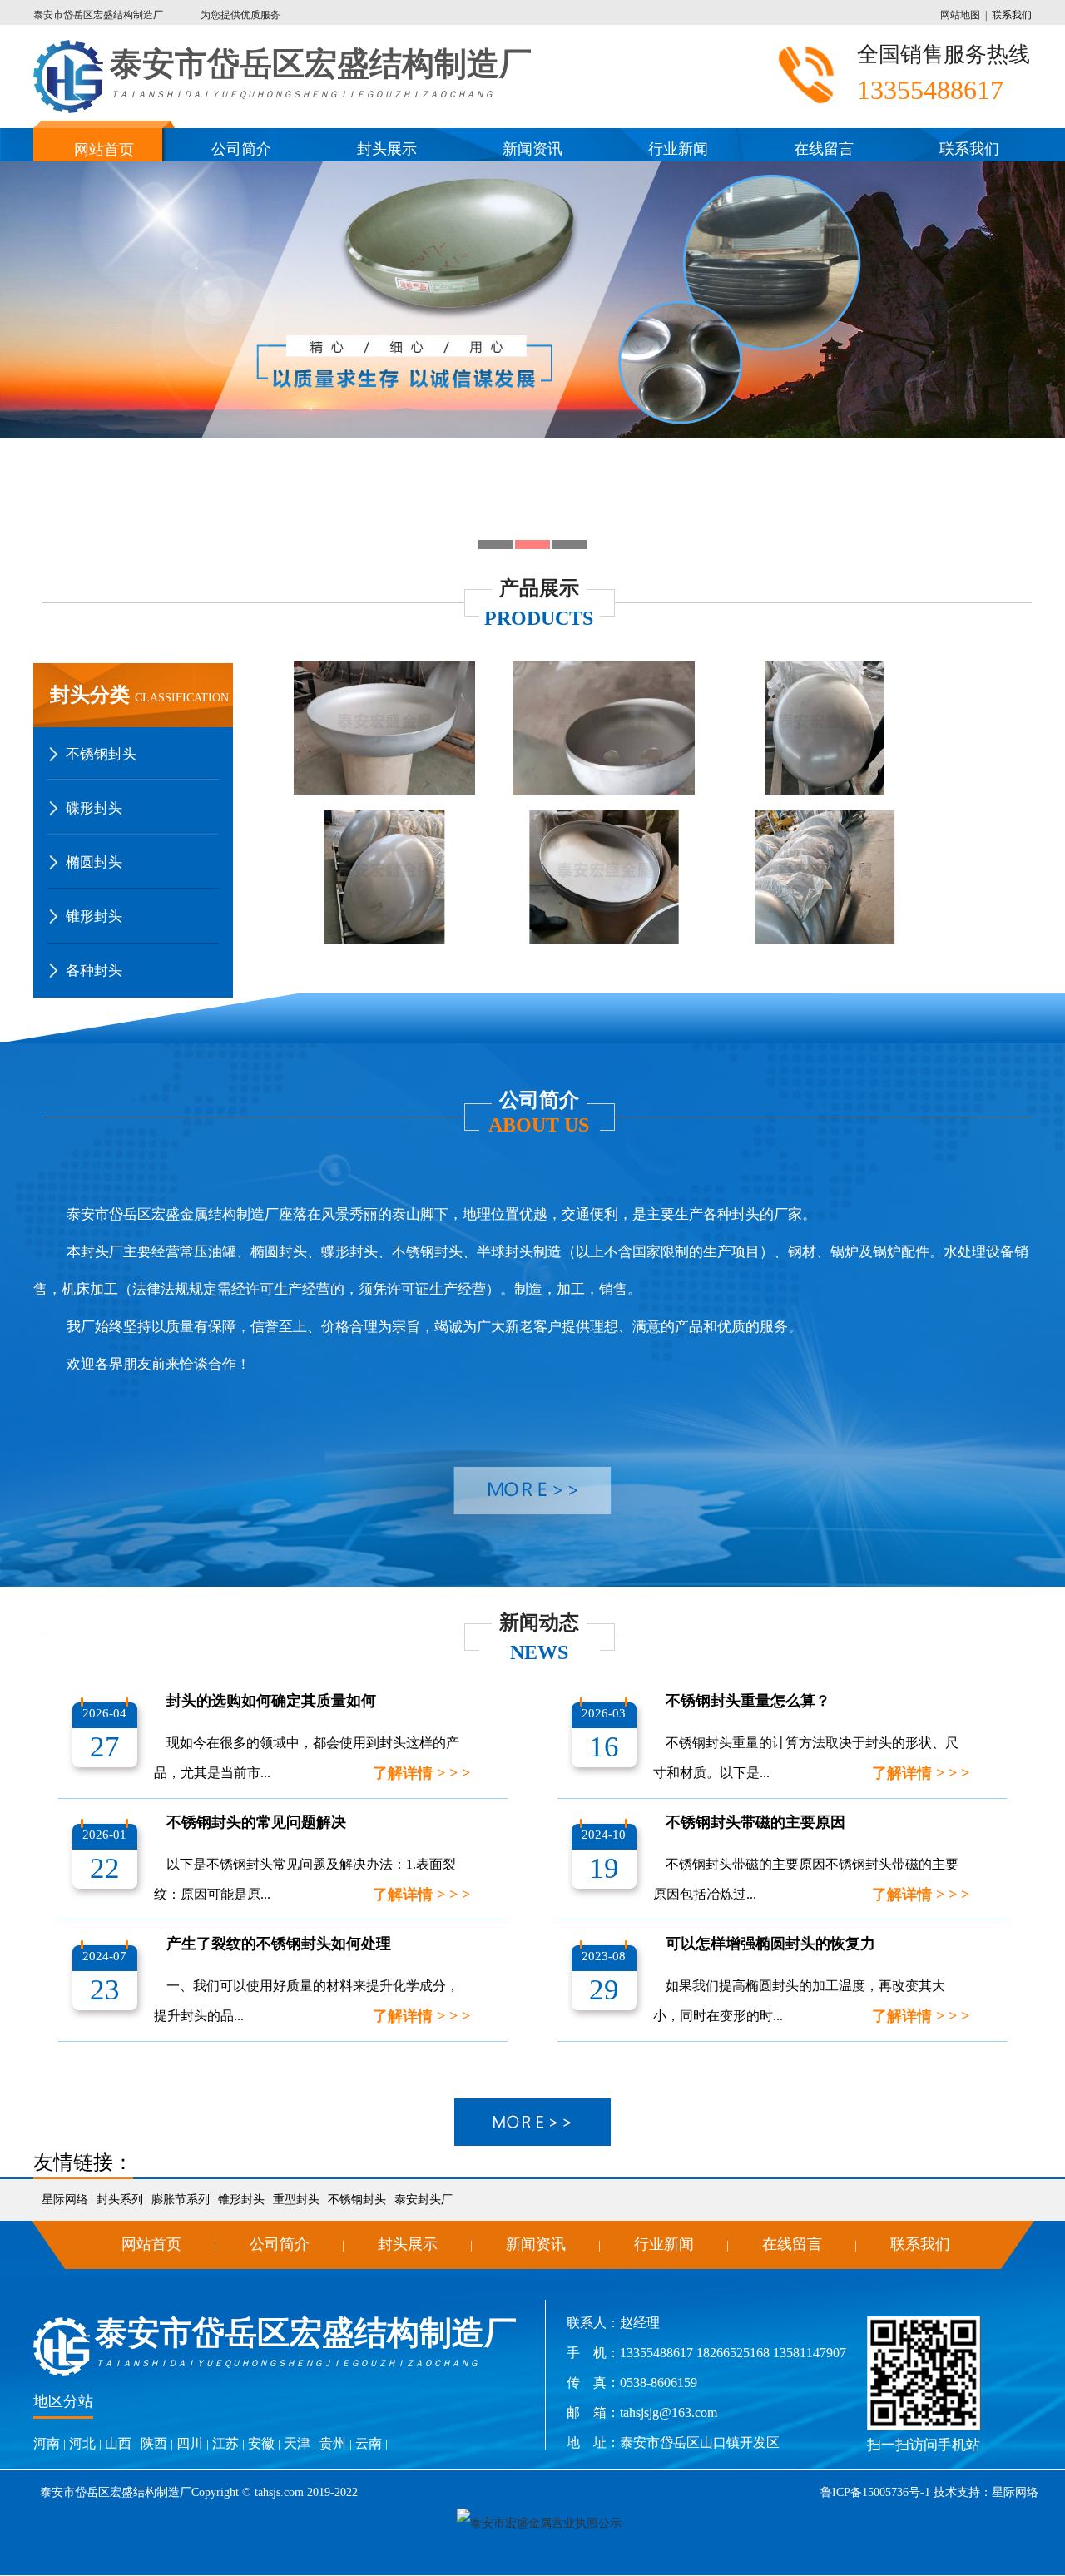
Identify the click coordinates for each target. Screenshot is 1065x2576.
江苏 (225, 2443)
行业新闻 (678, 149)
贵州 (333, 2443)
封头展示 (387, 149)
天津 (297, 2443)
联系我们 (1012, 15)
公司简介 (241, 149)
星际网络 (65, 2200)
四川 (190, 2443)
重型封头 (296, 2200)
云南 (369, 2443)
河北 (82, 2443)
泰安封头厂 (424, 2200)
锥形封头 (241, 2200)
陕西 (154, 2443)
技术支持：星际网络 (984, 2492)
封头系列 (120, 2200)
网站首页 (104, 150)
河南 (47, 2443)
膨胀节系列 (181, 2200)
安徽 (261, 2443)
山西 (118, 2443)
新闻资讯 (532, 149)
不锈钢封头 (357, 2200)
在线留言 (824, 149)
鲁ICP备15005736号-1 (875, 2492)
